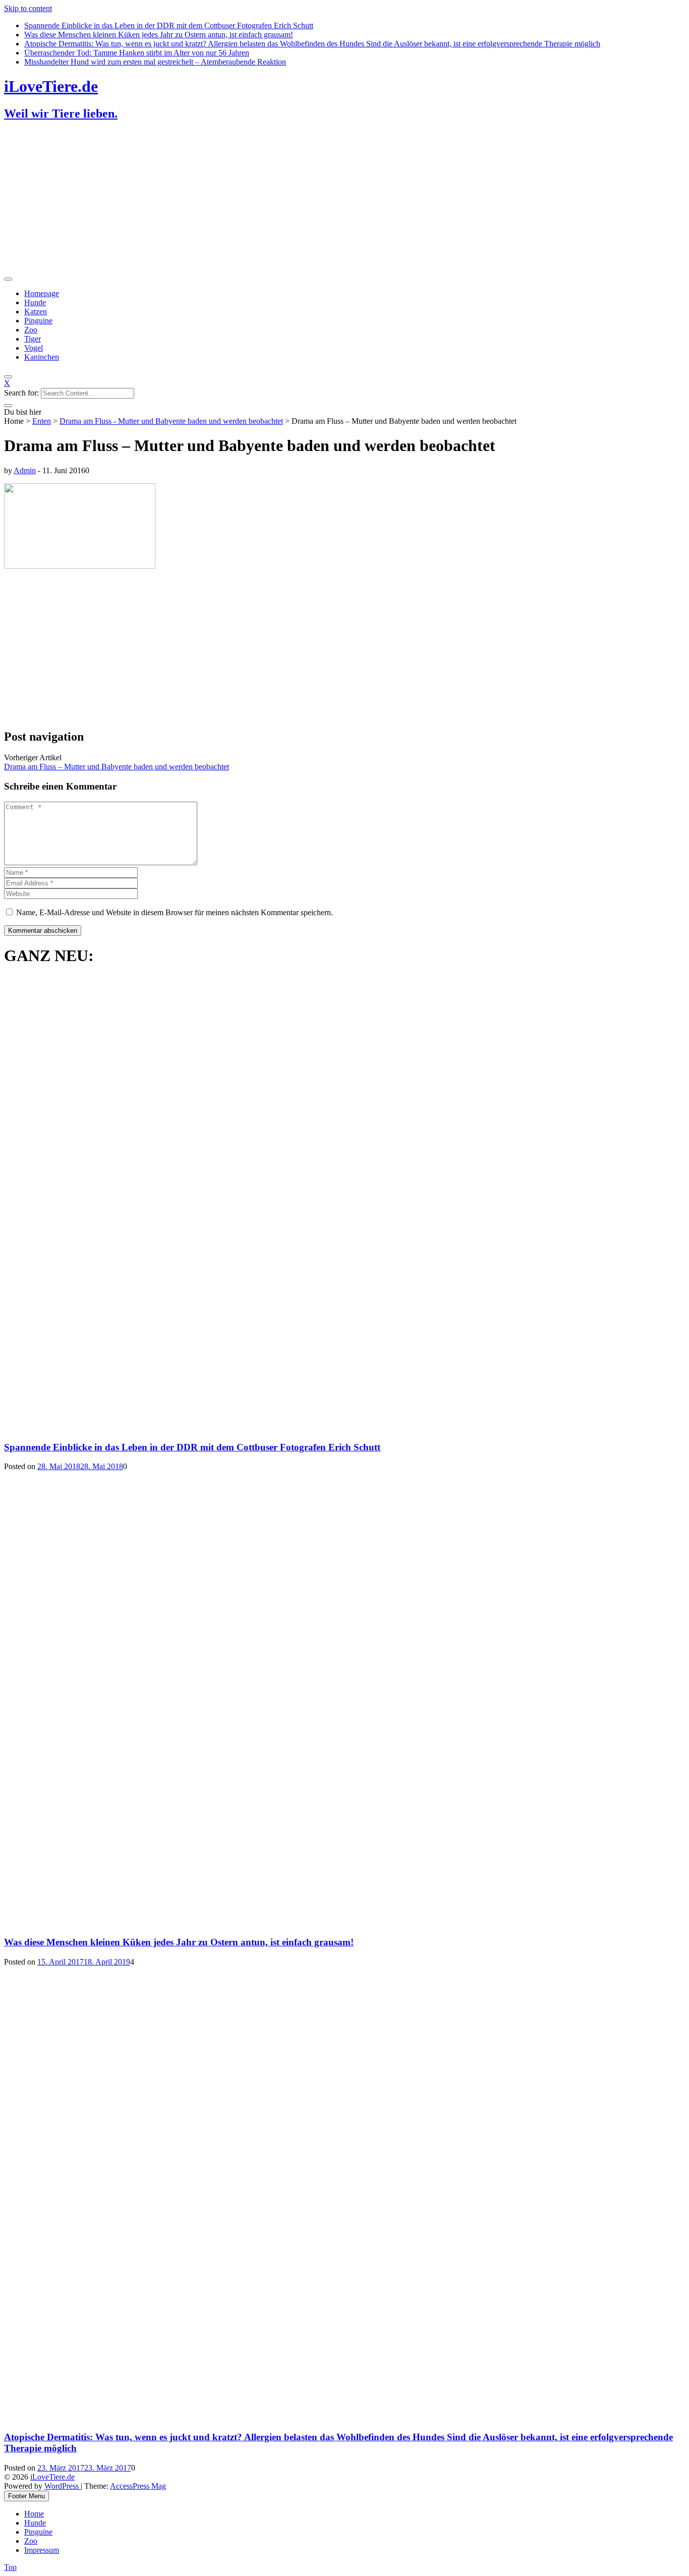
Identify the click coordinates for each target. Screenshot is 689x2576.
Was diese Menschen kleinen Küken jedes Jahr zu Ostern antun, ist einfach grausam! (159, 35)
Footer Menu (26, 2496)
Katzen (36, 312)
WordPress (63, 2486)
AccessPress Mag (138, 2486)
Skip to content (28, 8)
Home (34, 2514)
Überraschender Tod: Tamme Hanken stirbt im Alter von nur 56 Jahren (137, 53)
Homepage (42, 293)
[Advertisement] (307, 201)
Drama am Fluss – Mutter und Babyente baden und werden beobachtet (117, 767)
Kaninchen (42, 357)
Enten (42, 421)
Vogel (34, 348)
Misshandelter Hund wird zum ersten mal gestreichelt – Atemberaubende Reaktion (155, 62)
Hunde (35, 302)
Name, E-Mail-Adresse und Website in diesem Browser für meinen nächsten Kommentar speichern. (175, 912)
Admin (25, 470)
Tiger (33, 339)
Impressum (42, 2550)
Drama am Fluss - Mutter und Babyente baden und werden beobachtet (171, 421)
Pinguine (38, 321)
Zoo (31, 330)
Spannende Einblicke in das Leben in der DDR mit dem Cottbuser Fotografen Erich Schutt (169, 25)
